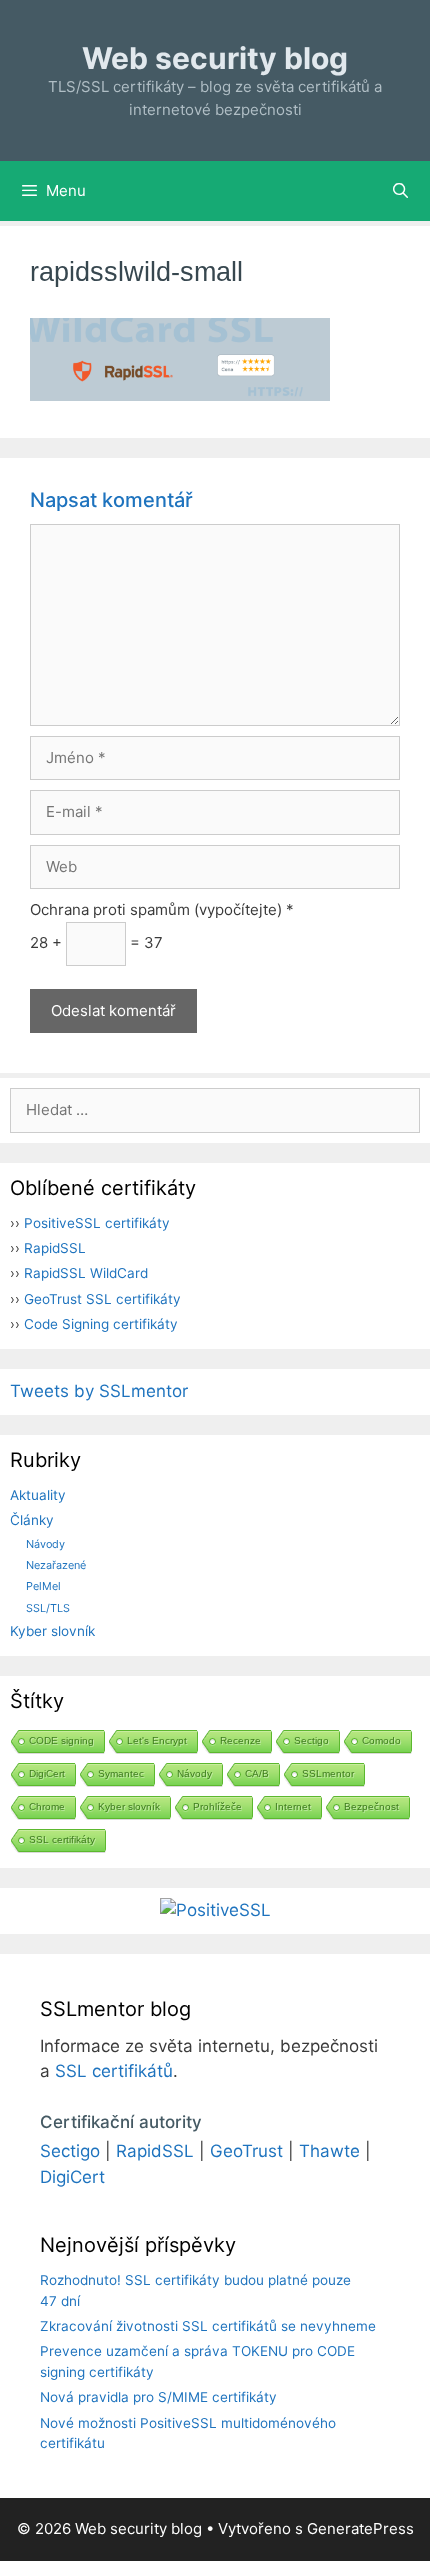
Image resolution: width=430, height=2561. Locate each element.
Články (32, 1520)
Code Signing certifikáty (101, 1324)
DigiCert (47, 1773)
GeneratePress (360, 2528)
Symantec (121, 1773)
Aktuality (38, 1495)
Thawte (329, 2151)
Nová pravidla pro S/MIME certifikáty (158, 2397)
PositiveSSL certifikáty (97, 1223)
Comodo (381, 1740)
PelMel (43, 1586)
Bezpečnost (371, 1806)
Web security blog (215, 58)
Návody (45, 1544)
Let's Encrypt (157, 1740)
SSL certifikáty (62, 1839)
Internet (293, 1806)
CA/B (257, 1773)
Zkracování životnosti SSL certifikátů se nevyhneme (208, 2326)
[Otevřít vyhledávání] (400, 191)
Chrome (47, 1806)
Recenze (240, 1740)
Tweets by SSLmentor (99, 1391)
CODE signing (61, 1740)
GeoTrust (246, 2151)
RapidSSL (55, 1248)
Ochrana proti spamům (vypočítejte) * (162, 909)
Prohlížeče (217, 1806)
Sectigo (311, 1740)
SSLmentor (328, 1773)
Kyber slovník (52, 1631)
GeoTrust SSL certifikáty (102, 1299)
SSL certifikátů (114, 2071)
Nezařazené (56, 1565)
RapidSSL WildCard (86, 1273)
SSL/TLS (48, 1608)
